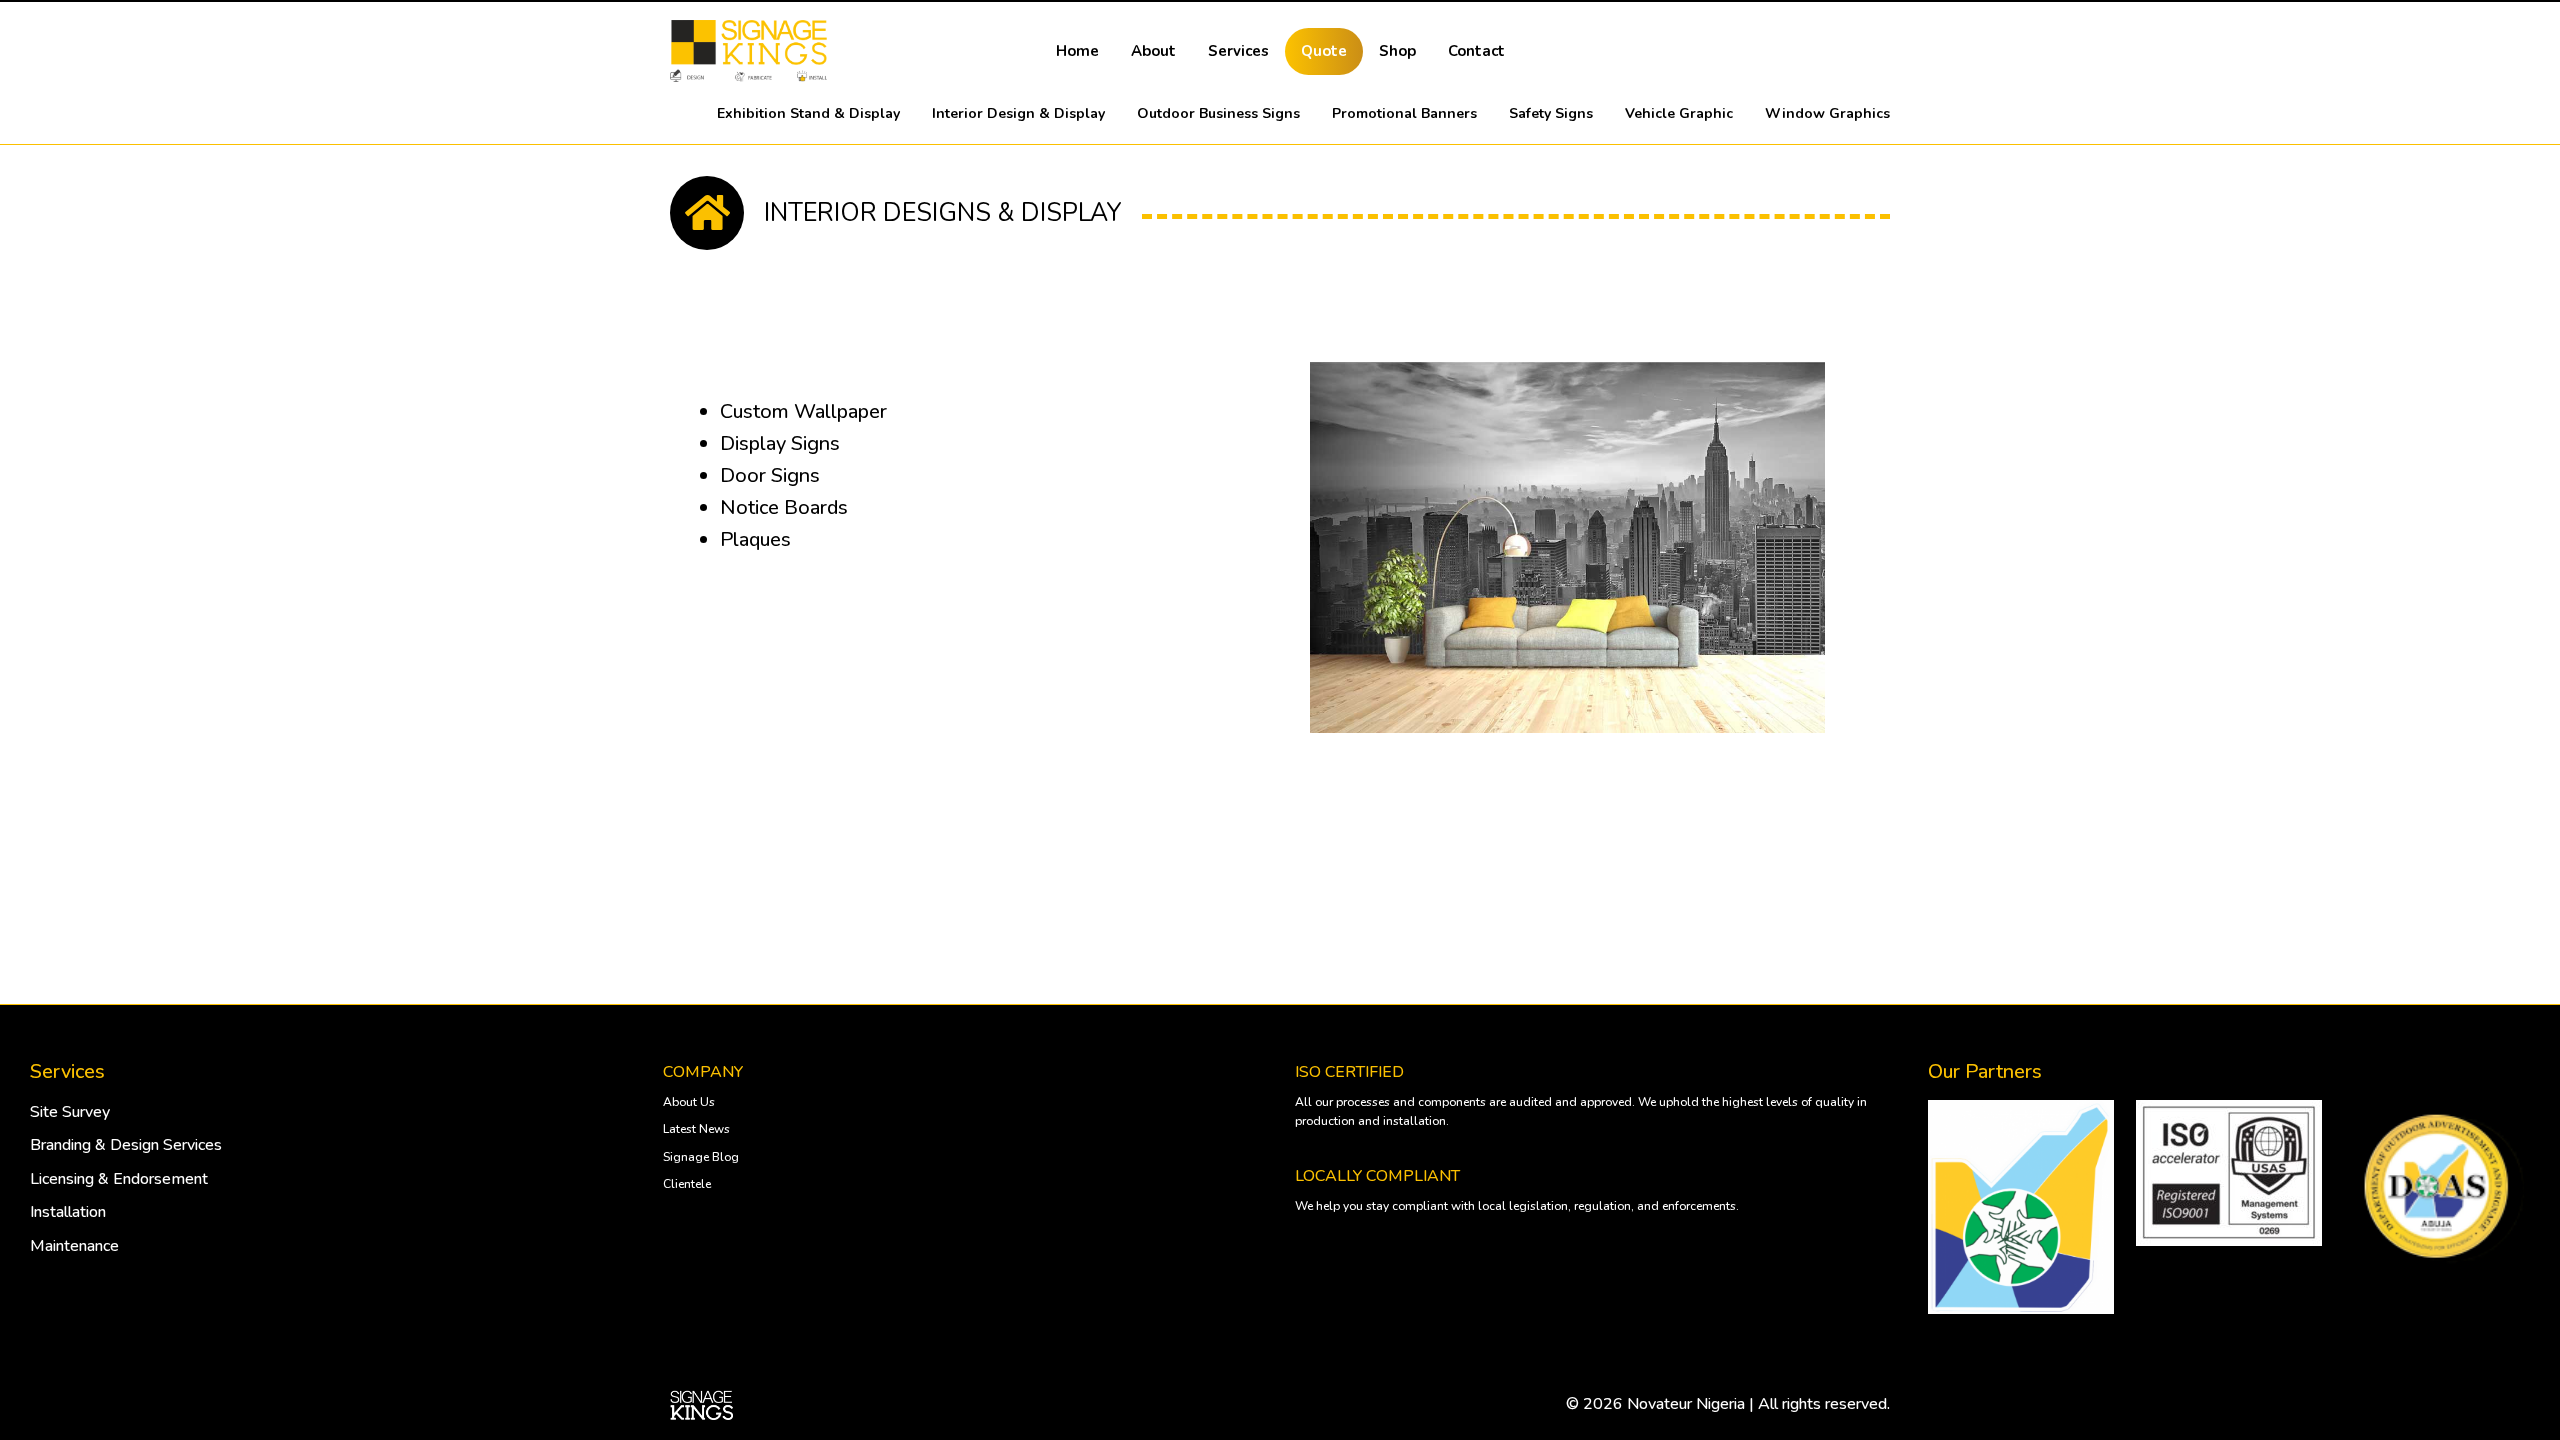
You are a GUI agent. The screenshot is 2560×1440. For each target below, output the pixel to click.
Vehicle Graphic (1679, 113)
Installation (68, 1212)
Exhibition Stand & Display (808, 113)
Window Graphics (1827, 113)
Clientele (687, 1184)
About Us (689, 1102)
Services (1238, 51)
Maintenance (74, 1246)
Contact (1476, 51)
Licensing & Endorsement (119, 1179)
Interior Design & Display (1018, 113)
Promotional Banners (1404, 113)
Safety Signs (1551, 113)
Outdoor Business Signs (1218, 113)
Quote (1324, 51)
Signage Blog (701, 1157)
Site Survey (70, 1112)
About (1153, 51)
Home (1077, 51)
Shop (1397, 51)
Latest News (696, 1129)
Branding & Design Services (126, 1145)
